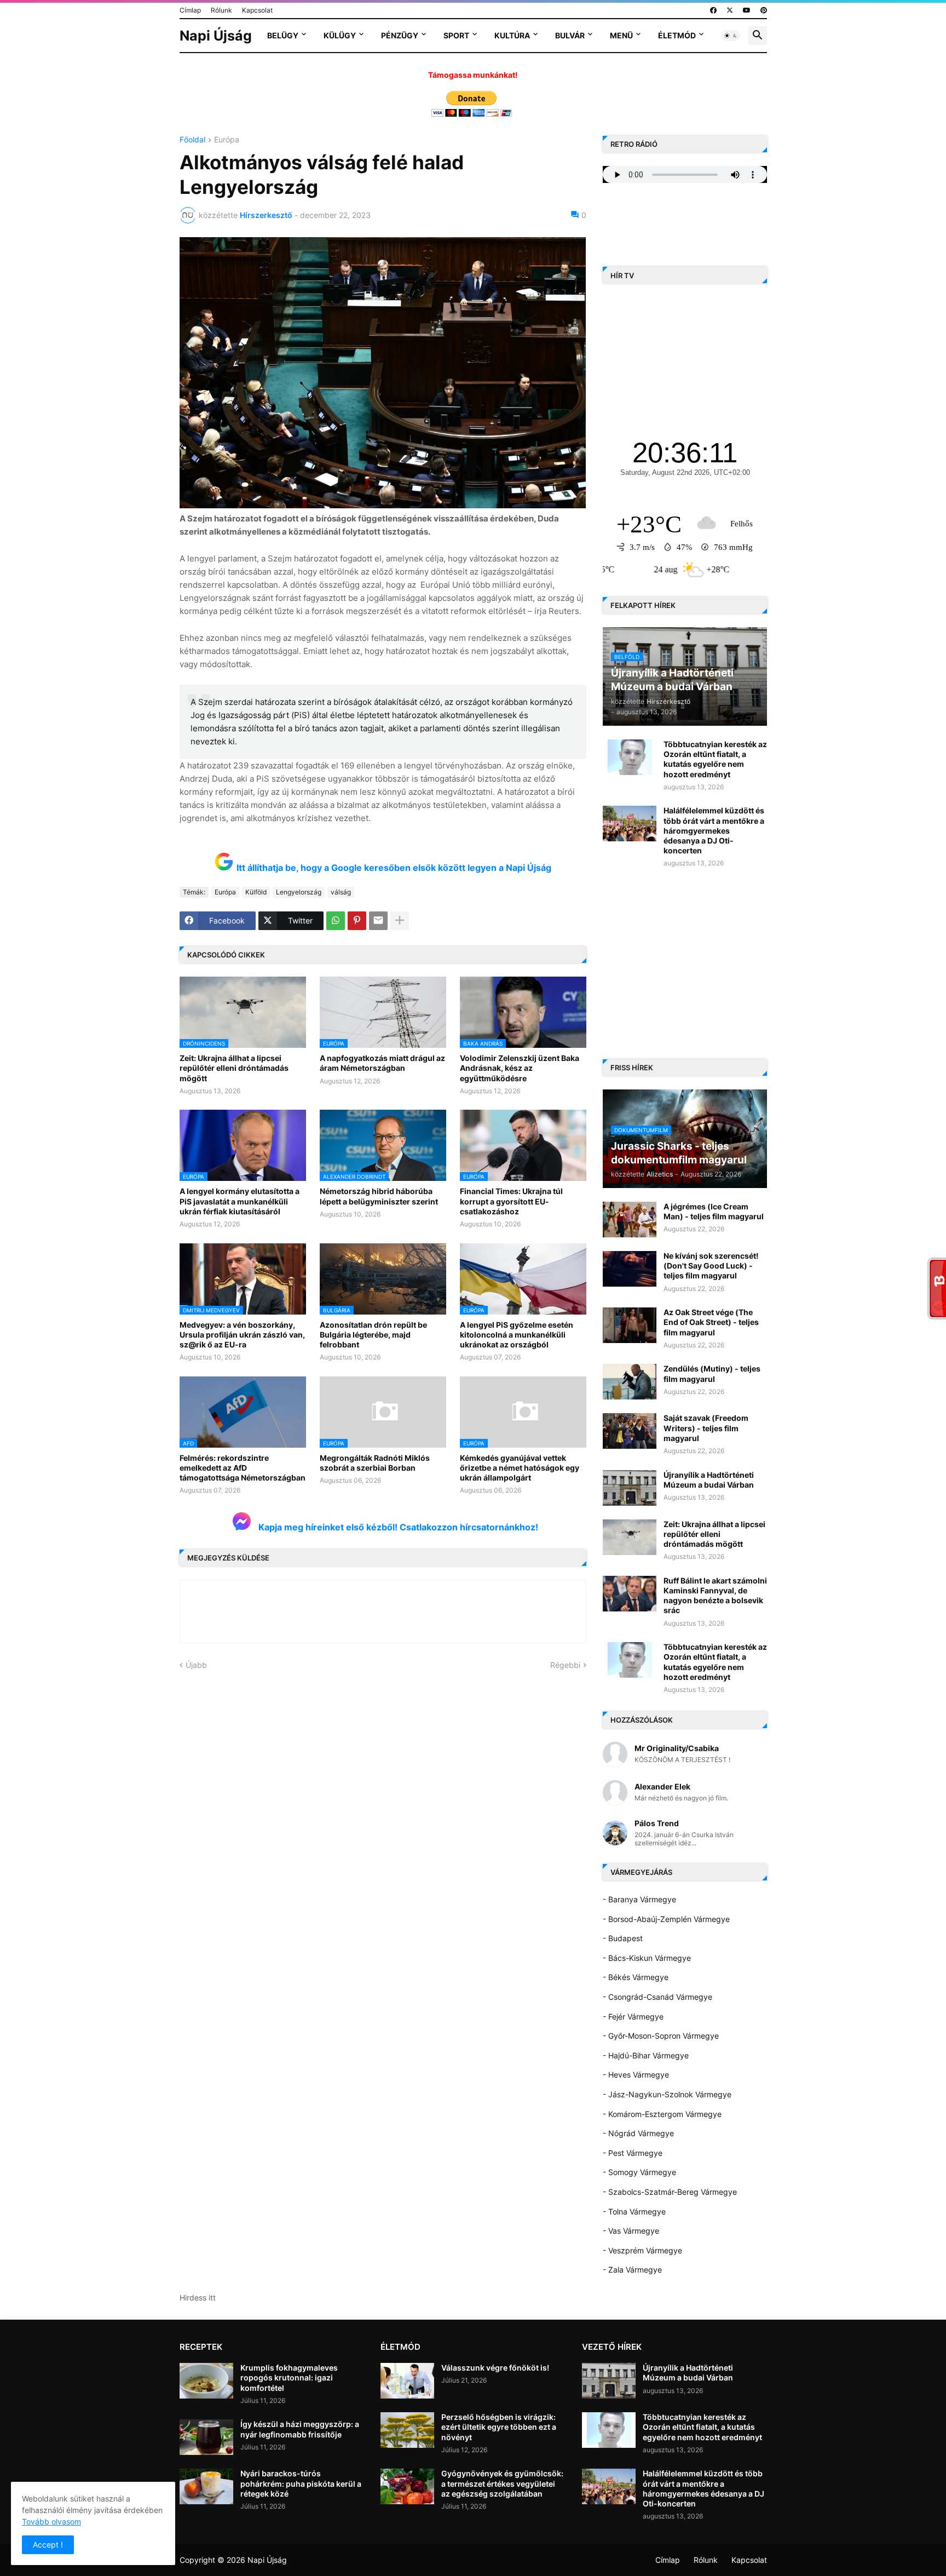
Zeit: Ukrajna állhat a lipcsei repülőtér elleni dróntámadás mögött (234, 1068)
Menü (621, 35)
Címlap (190, 10)
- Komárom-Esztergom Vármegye (662, 2114)
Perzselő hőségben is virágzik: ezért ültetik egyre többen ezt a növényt (499, 2427)
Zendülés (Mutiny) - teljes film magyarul (712, 1373)
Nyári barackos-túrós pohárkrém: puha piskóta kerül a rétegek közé (301, 2483)
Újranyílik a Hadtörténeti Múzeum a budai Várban (709, 1480)
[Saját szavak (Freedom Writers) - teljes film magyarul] (630, 1431)
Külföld (256, 892)
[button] (731, 36)
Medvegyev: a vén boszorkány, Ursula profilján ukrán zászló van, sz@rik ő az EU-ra (242, 1335)
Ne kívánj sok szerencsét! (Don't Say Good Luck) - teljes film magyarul (711, 1266)
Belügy (283, 35)
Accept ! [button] (48, 2545)
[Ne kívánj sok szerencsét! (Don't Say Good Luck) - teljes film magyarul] (630, 1269)
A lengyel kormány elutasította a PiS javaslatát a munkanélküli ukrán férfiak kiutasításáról (240, 1201)
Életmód (677, 35)
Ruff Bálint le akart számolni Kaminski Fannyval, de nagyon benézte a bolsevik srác (715, 1596)
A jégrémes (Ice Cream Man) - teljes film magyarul (714, 1211)
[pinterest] (764, 10)
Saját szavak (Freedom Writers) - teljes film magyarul (706, 1428)
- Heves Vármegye (636, 2075)
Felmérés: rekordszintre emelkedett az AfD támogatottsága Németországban (243, 1468)
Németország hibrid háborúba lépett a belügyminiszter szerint (379, 1196)
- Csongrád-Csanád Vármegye (657, 1997)
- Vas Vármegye (631, 2231)
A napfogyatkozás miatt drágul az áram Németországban (382, 1063)
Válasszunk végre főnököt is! (495, 2368)
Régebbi (565, 1665)
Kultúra (512, 35)
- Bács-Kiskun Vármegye (647, 1958)
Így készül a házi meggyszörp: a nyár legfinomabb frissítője (300, 2429)
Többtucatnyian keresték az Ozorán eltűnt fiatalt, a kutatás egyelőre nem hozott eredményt (715, 759)
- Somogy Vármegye (639, 2172)
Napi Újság (216, 36)
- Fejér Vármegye (633, 2016)
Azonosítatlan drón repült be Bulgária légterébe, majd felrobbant (373, 1335)
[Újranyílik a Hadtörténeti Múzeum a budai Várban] (630, 1488)
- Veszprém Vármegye (642, 2250)
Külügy (340, 35)
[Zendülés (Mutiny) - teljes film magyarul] (630, 1382)
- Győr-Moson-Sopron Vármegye (661, 2036)
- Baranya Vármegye (639, 1899)
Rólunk (221, 10)
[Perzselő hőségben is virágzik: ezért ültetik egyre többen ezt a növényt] (407, 2430)
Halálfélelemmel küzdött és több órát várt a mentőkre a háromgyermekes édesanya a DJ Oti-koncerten (714, 830)
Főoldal (192, 140)
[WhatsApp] (336, 921)
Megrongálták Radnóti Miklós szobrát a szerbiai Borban (375, 1463)
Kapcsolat (257, 10)
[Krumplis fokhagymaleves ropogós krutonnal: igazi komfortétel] (206, 2381)
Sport (456, 35)
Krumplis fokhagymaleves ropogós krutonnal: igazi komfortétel (289, 2377)
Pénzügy (400, 35)
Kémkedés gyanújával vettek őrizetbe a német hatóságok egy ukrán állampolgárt (520, 1468)
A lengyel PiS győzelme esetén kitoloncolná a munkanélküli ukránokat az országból (517, 1335)
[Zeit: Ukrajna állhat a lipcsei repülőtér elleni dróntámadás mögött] (630, 1537)
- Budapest (623, 1938)
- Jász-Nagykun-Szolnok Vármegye (667, 2094)
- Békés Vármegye (636, 1977)
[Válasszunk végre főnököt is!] (407, 2381)
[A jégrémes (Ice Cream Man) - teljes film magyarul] (630, 1220)
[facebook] (713, 10)
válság (341, 892)
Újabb (196, 1665)
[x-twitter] (730, 10)
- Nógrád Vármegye (638, 2133)
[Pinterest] (357, 921)
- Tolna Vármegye (634, 2211)
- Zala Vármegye (632, 2270)
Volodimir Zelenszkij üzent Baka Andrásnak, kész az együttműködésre (520, 1068)
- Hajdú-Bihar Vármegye (646, 2055)
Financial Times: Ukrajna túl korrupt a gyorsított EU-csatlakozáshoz (511, 1201)
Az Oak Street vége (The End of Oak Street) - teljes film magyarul (711, 1322)
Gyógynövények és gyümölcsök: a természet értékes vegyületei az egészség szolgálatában (502, 2483)
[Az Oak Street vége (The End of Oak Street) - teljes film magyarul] (630, 1325)
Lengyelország (299, 892)
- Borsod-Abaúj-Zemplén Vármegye (666, 1919)
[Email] (378, 921)
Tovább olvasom (51, 2522)
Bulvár (570, 35)
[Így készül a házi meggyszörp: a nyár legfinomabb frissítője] (206, 2437)
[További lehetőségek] (400, 921)
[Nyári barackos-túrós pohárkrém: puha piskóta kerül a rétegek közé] (206, 2486)
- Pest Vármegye (633, 2153)
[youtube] (747, 10)
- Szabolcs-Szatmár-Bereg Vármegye (670, 2192)
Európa (227, 140)
